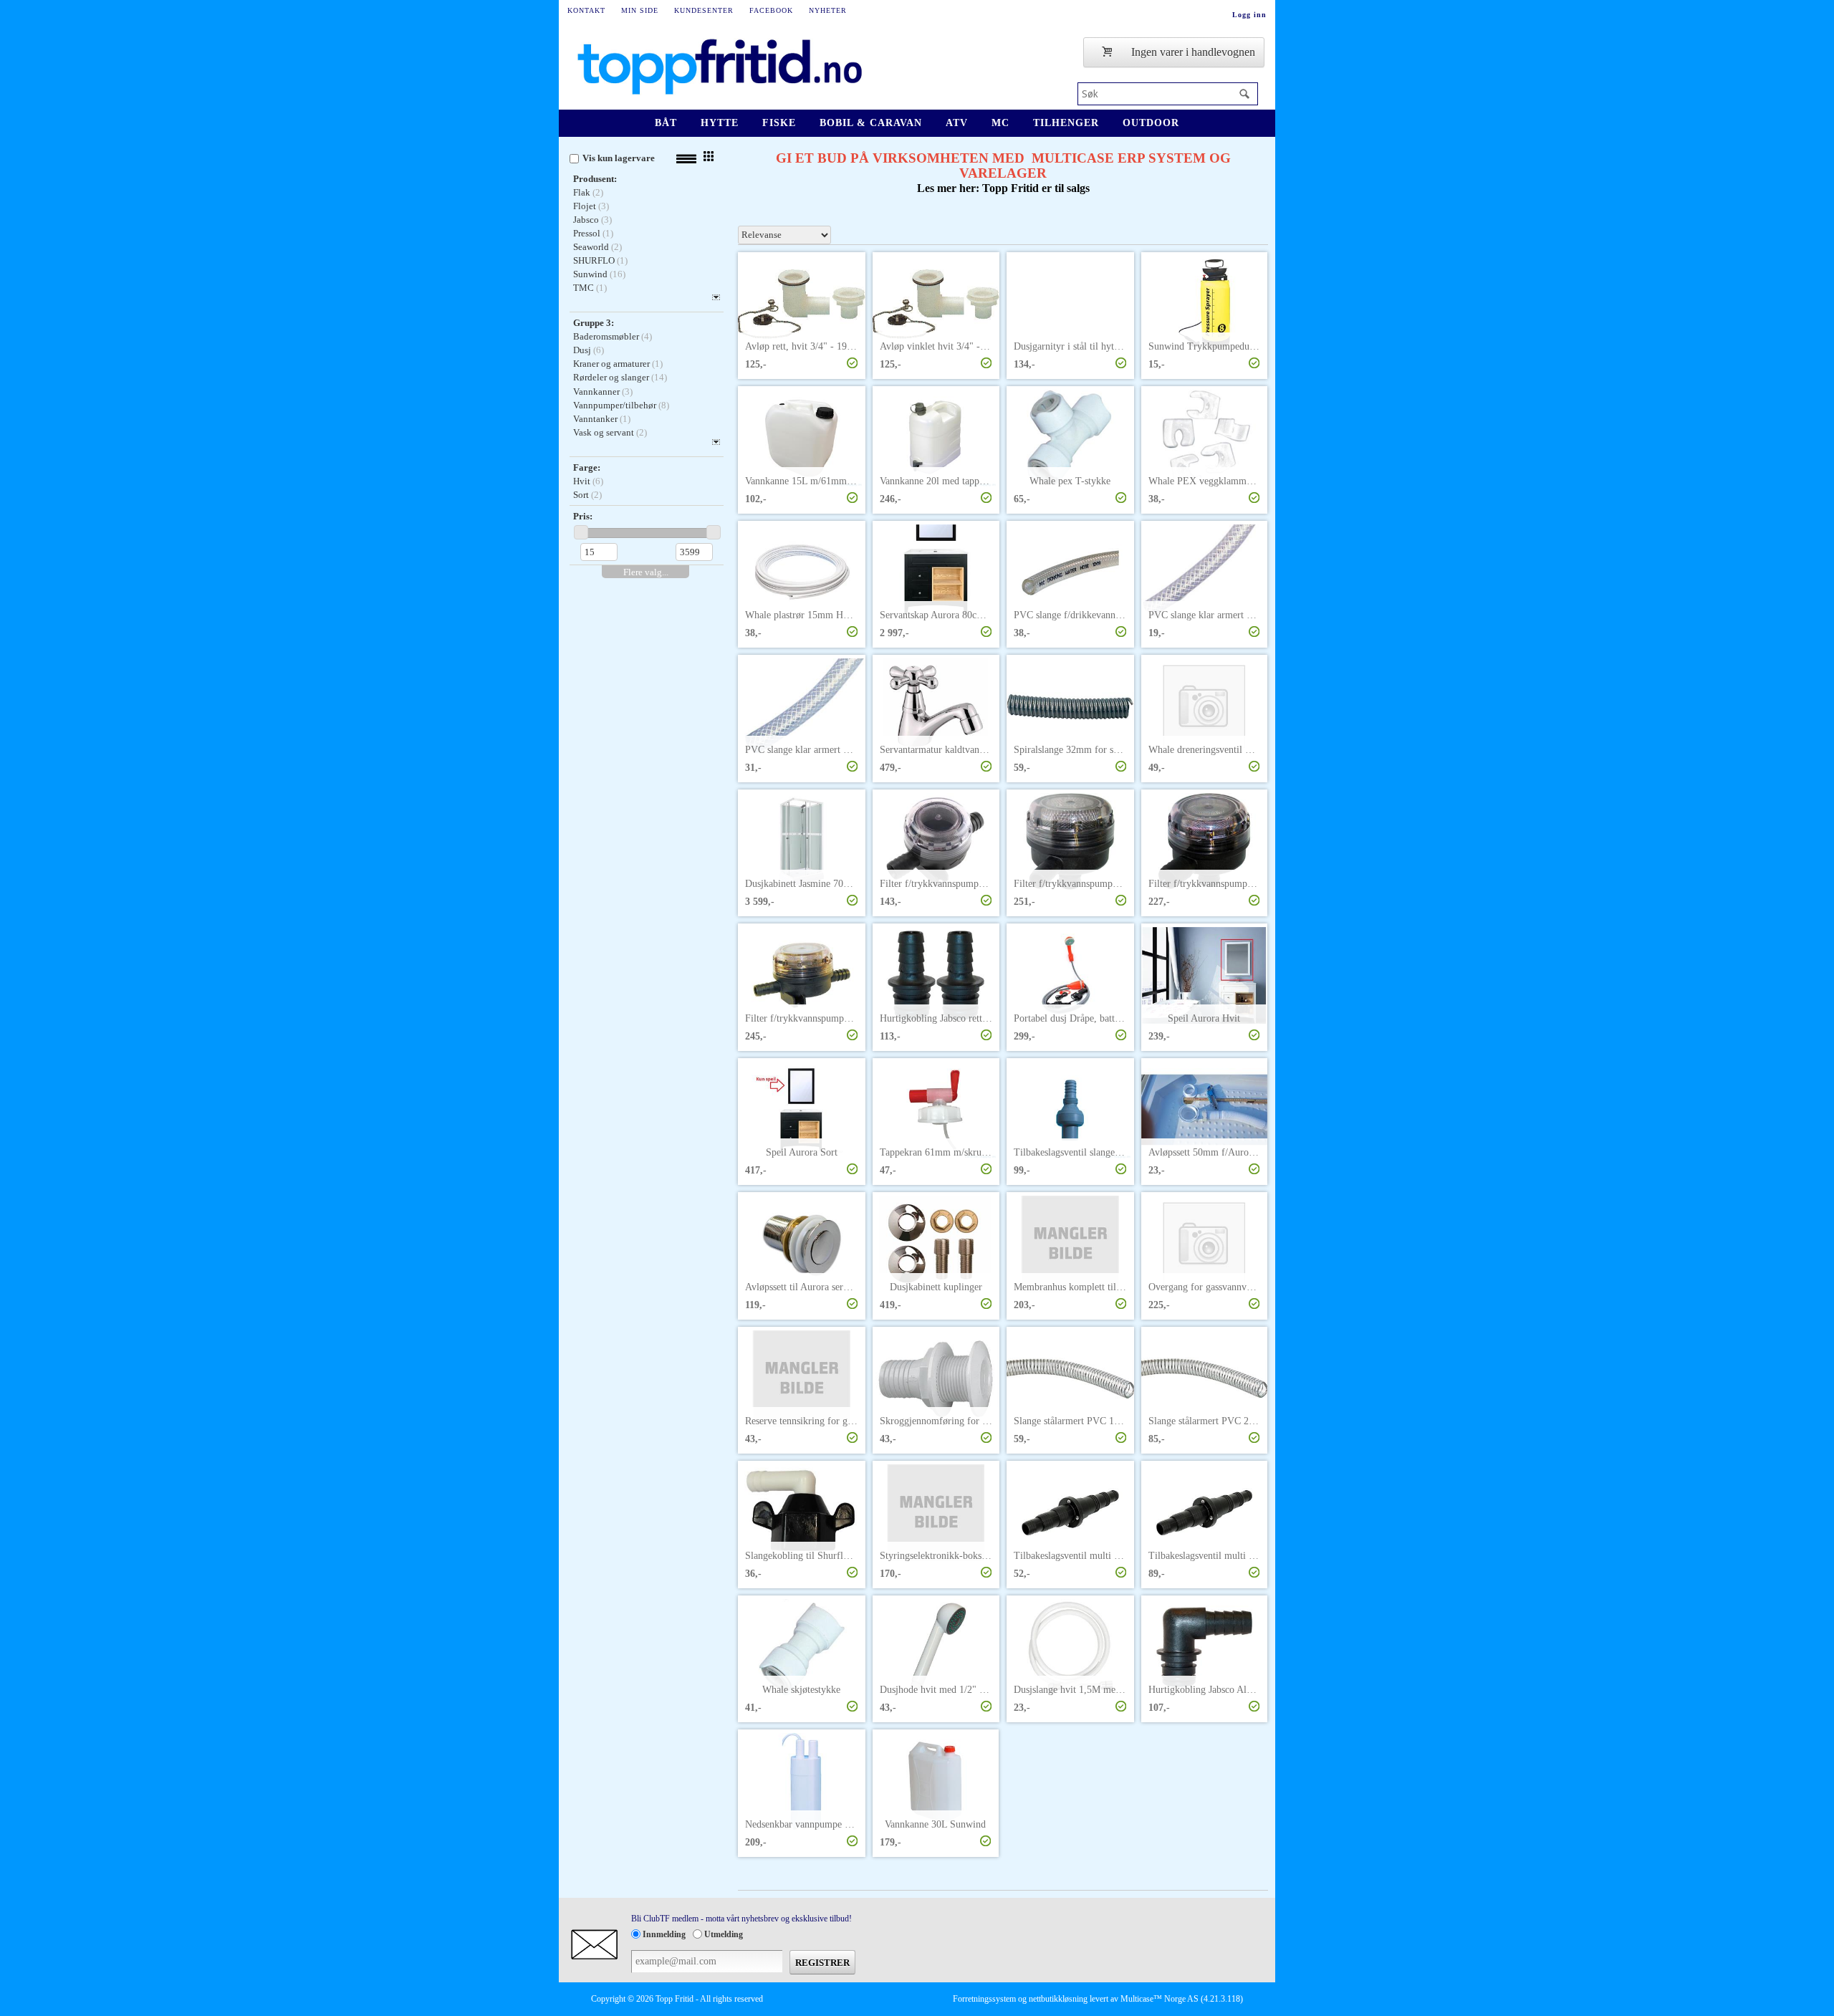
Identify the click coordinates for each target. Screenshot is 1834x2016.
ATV (957, 123)
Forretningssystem (984, 1999)
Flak (582, 192)
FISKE (779, 123)
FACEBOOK (771, 10)
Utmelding (724, 1934)
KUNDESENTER (704, 10)
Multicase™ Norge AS (1160, 1999)
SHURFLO (594, 260)
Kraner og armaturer (611, 364)
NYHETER (828, 10)
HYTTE (720, 123)
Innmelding (664, 1934)
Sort (581, 495)
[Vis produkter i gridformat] (709, 156)
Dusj (582, 350)
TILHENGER (1066, 123)
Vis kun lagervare (619, 158)
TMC (584, 288)
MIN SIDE (640, 10)
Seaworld (591, 247)
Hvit (582, 481)
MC (1000, 123)
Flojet (585, 206)
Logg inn (1249, 15)
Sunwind (590, 274)
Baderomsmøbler (606, 336)
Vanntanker (595, 419)
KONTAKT (586, 10)
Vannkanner (596, 392)
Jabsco (586, 220)
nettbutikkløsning (1058, 1999)
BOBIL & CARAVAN (871, 123)
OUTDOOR (1151, 123)
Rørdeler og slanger (611, 377)
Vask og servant (604, 432)
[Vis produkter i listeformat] (686, 159)
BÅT (666, 123)
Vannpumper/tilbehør (615, 405)
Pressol (587, 233)
